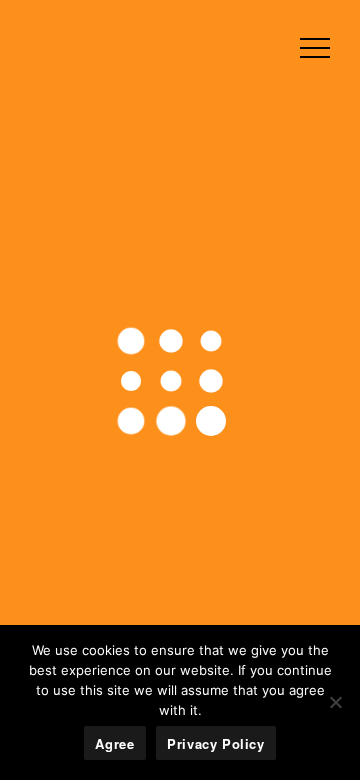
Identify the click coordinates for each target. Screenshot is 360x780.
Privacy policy (216, 743)
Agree (114, 743)
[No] (335, 702)
